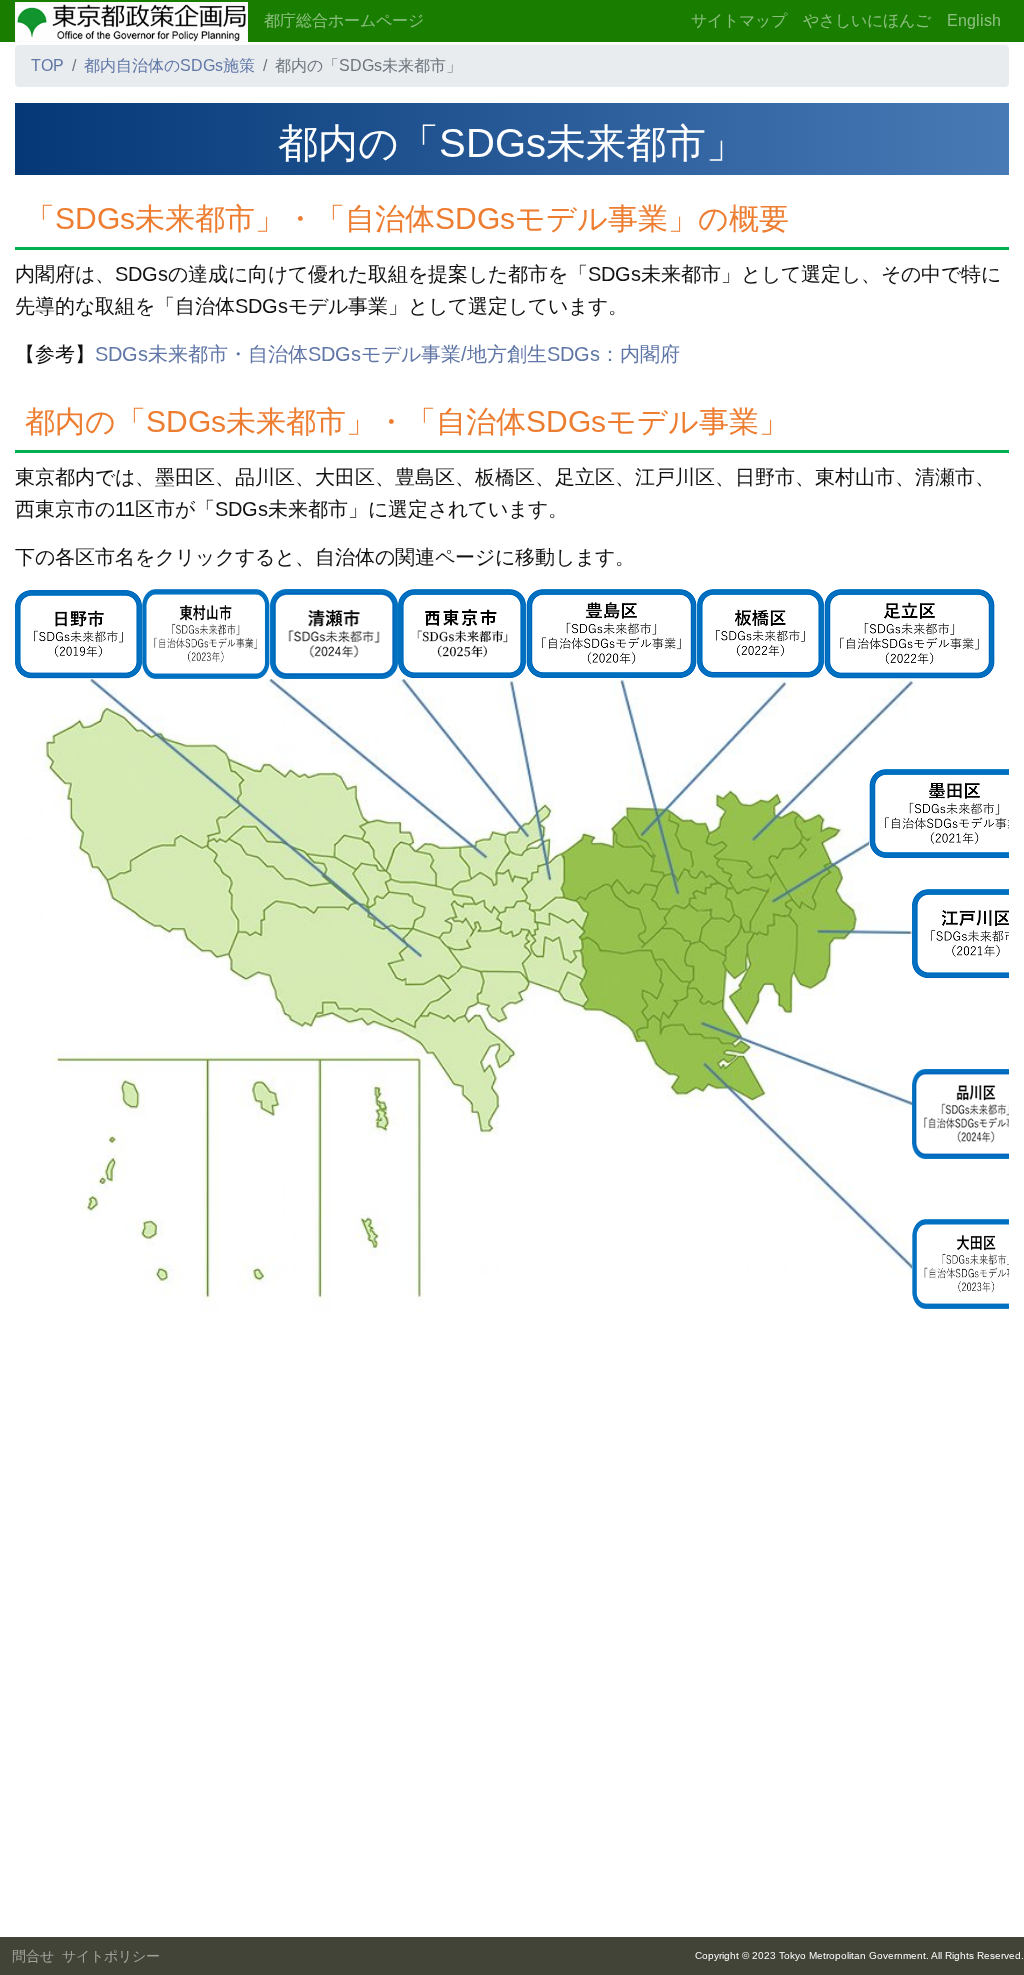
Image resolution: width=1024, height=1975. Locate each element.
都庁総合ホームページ (344, 20)
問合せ (33, 1956)
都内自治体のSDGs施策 (169, 65)
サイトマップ (739, 20)
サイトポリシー (111, 1956)
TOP (47, 65)
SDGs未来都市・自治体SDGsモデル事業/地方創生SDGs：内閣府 (387, 354)
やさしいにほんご (867, 20)
